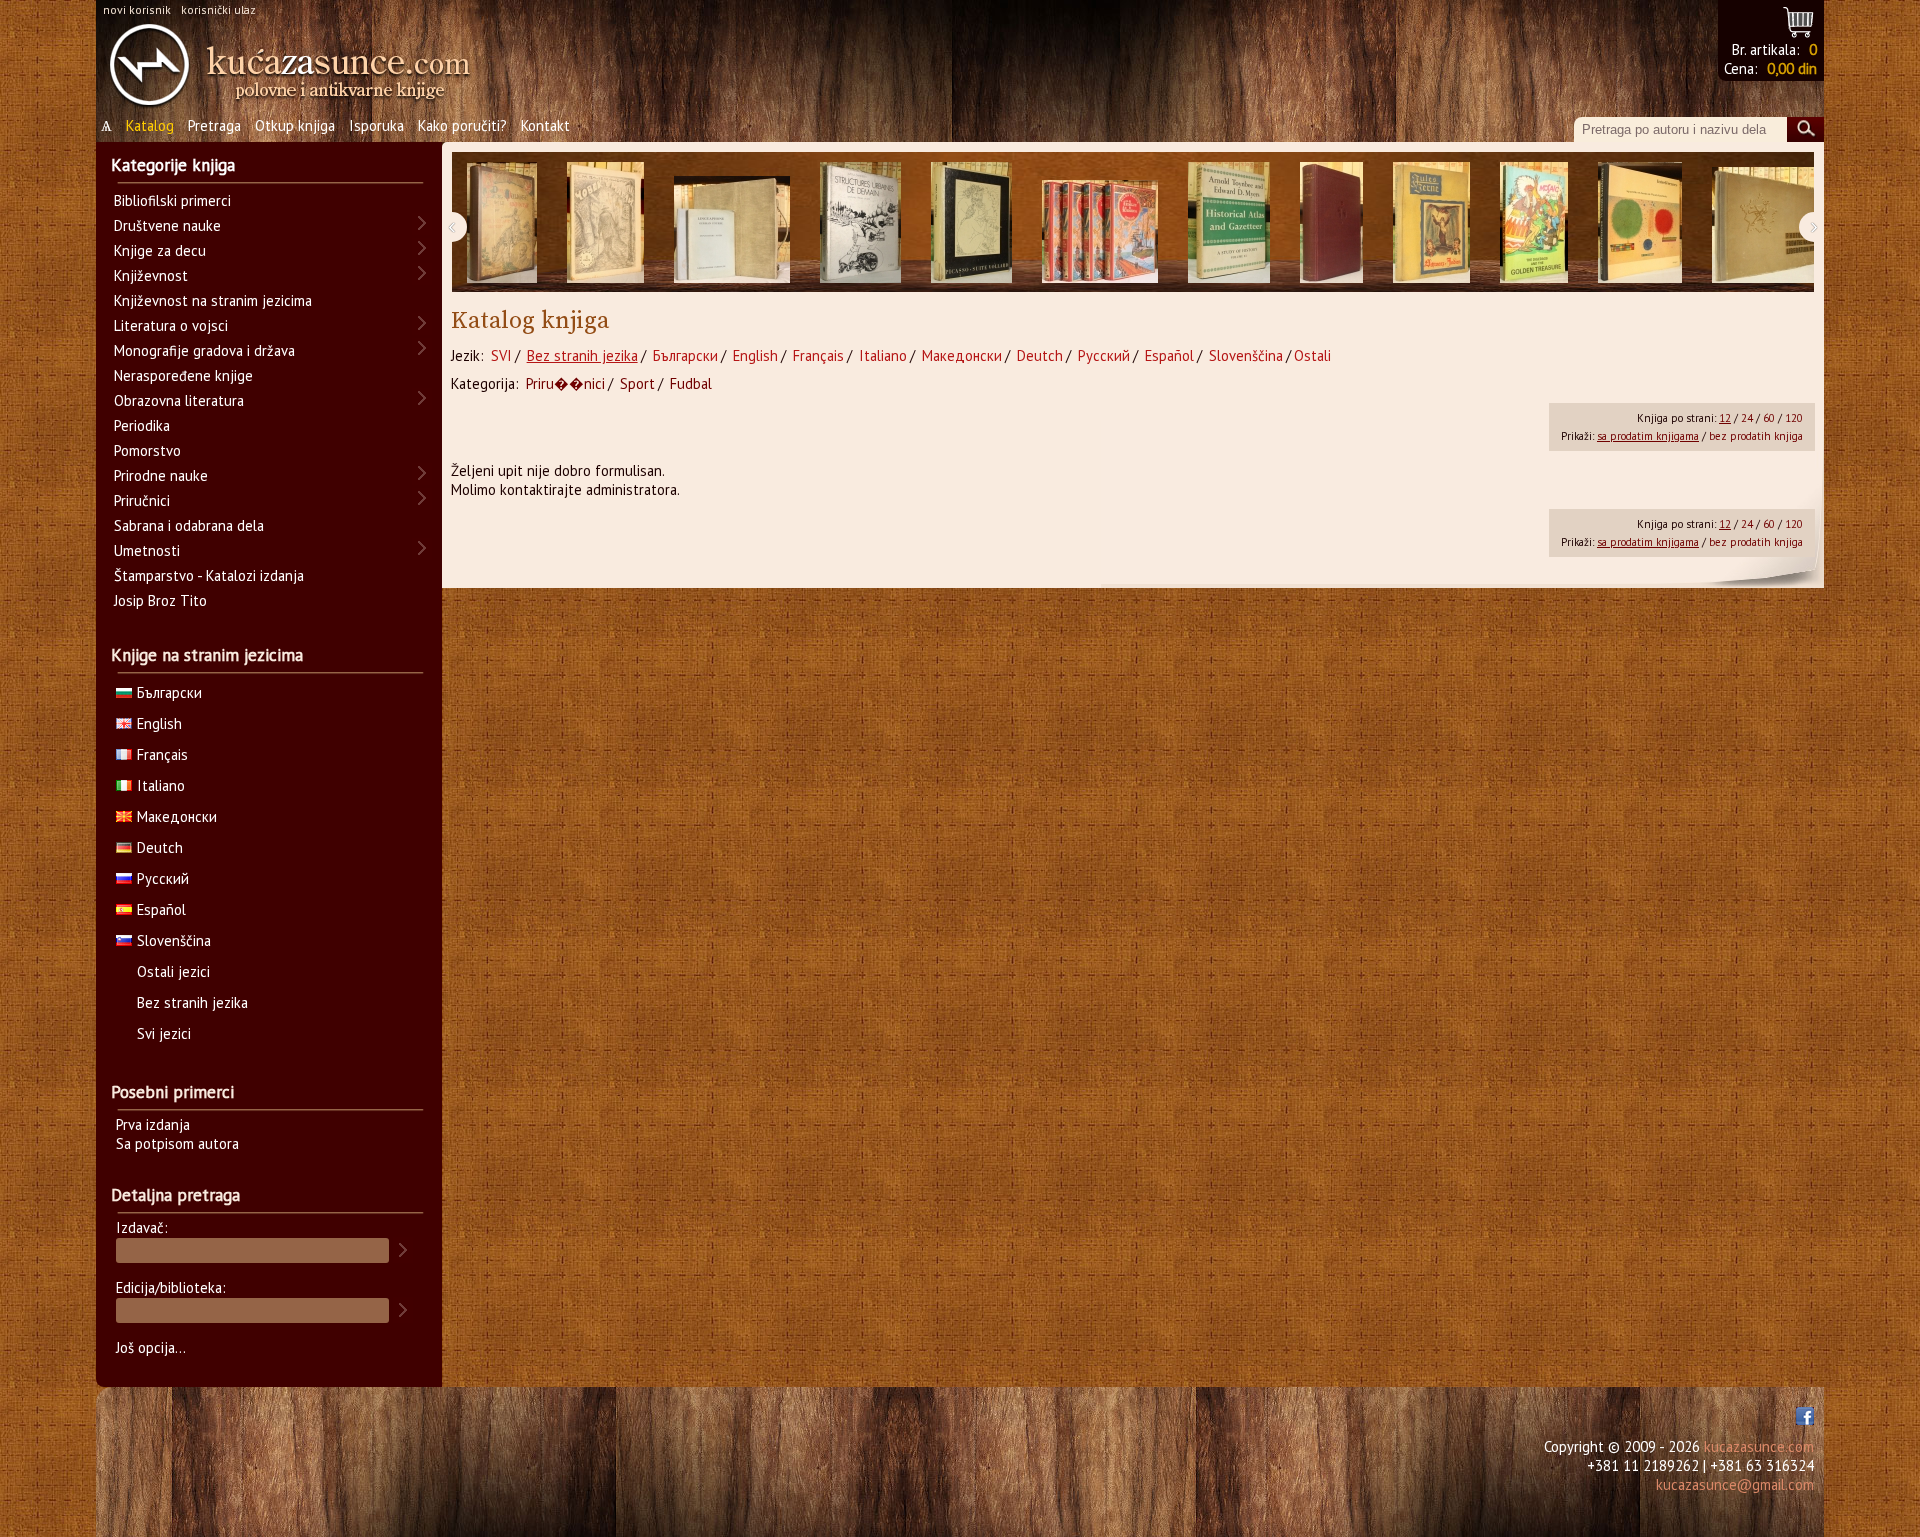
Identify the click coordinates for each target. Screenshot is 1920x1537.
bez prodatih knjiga (1756, 436)
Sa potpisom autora (177, 1143)
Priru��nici (565, 383)
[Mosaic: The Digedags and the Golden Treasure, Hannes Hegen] (1534, 222)
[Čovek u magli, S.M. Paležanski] (605, 222)
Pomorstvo (147, 450)
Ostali (1312, 355)
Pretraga (214, 125)
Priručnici (142, 500)
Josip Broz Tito (160, 600)
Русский (1104, 355)
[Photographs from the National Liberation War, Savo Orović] (1770, 222)
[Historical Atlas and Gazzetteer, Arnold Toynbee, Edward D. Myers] (1229, 222)
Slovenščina (1246, 355)
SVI (501, 355)
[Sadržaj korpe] (1799, 19)
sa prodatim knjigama (1648, 436)
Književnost (151, 275)
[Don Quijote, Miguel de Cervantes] (502, 222)
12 (1725, 418)
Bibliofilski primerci (172, 200)
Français (818, 355)
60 (1769, 418)
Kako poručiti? (462, 125)
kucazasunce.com (1759, 1446)
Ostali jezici (173, 971)
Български (685, 355)
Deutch (1040, 355)
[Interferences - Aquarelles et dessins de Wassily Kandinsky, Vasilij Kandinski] (1640, 222)
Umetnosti (147, 550)
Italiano (883, 355)
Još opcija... (151, 1347)
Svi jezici (164, 1033)
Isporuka (376, 125)
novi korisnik (137, 9)
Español (1169, 355)
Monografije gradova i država (204, 350)
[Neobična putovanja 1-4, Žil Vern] (1100, 222)
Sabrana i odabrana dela (189, 525)
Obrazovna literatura (179, 400)
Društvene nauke (167, 225)
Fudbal (691, 383)
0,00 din (1792, 68)
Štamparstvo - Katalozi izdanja (209, 575)
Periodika (142, 425)
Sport (637, 383)
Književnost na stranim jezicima (213, 300)
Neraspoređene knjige (183, 375)
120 (1794, 418)
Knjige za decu (160, 250)
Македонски (962, 355)
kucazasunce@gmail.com (1735, 1484)
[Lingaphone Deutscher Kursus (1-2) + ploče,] (732, 222)
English (755, 355)
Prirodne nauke (161, 475)
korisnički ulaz (218, 9)
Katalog (150, 125)
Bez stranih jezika (582, 355)
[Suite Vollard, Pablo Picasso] (971, 222)
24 (1747, 418)
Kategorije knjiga (173, 165)
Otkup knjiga (295, 125)
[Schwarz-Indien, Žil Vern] (1431, 222)
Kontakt (545, 125)
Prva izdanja (153, 1124)
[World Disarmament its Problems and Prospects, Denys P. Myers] (1331, 222)
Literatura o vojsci (171, 325)
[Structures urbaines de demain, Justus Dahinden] (860, 222)
